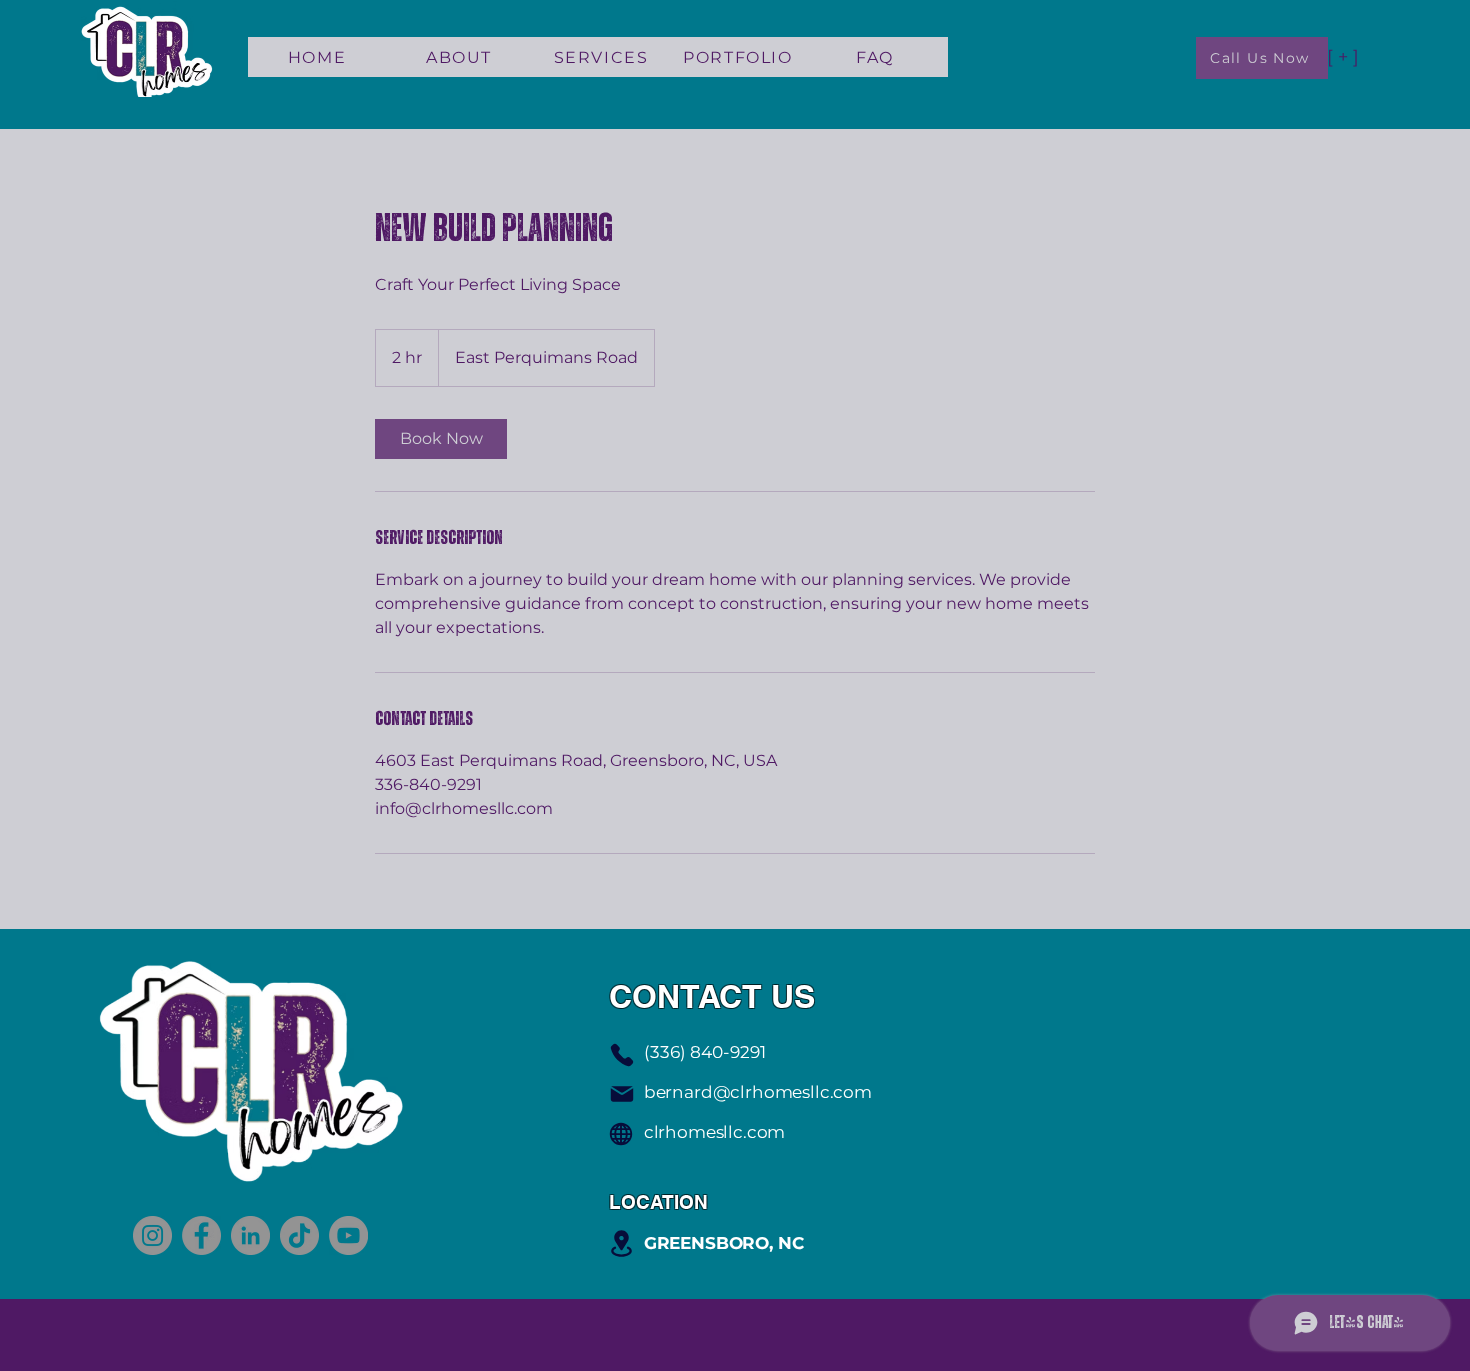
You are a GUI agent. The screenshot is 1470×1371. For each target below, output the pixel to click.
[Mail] (622, 1094)
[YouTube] (348, 1235)
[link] (441, 439)
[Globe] (621, 1134)
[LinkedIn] (250, 1235)
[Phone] (622, 1055)
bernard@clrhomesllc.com (758, 1092)
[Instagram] (152, 1235)
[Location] (622, 1243)
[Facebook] (201, 1235)
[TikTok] (299, 1235)
